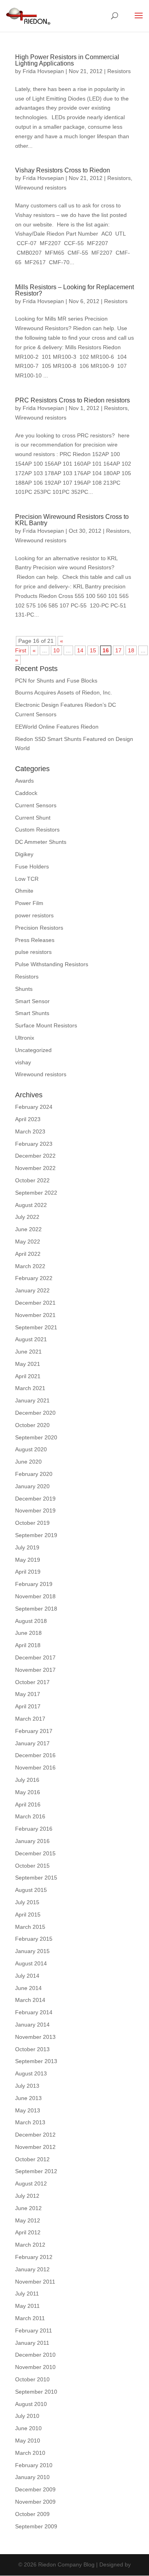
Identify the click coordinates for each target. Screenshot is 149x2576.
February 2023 (34, 1144)
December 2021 (35, 1303)
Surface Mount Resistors (46, 1025)
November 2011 (35, 2282)
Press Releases (35, 940)
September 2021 (36, 1327)
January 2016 (32, 1841)
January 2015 (32, 1951)
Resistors (119, 71)
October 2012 (32, 2159)
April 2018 (28, 1645)
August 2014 (31, 1963)
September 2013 (36, 2061)
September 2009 (36, 2526)
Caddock (26, 793)
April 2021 (28, 1376)
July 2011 (27, 2294)
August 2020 (31, 1449)
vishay (23, 1062)
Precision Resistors (39, 928)
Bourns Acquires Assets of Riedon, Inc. (64, 692)
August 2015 (31, 1890)
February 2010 (34, 2465)
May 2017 (28, 1694)
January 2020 (32, 1486)
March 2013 (30, 2122)
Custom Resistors (37, 830)
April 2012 (28, 2232)
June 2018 (28, 1633)
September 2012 (36, 2171)
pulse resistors (33, 952)
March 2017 (30, 1719)
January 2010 (32, 2477)
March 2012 (30, 2245)
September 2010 (36, 2392)
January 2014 (32, 2025)
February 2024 (34, 1107)
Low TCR (27, 879)
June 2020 (28, 1462)
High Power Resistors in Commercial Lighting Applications (67, 60)
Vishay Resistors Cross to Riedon (63, 170)
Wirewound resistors (41, 188)
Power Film (29, 903)
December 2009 (35, 2489)
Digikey (24, 854)
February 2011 (34, 2330)
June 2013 (28, 2098)
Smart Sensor (32, 1001)
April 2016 (28, 1804)
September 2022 (36, 1193)
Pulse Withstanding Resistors (52, 964)
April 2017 (28, 1706)
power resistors (34, 915)
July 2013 (27, 2086)
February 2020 (34, 1474)
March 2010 (30, 2453)
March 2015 (30, 1927)
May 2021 (28, 1364)
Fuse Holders (32, 866)
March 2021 (30, 1388)
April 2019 (28, 1572)
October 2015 (32, 1866)
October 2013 (32, 2049)
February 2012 (34, 2257)
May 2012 (28, 2220)
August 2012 (31, 2183)
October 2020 (32, 1425)
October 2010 (32, 2379)
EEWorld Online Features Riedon (57, 727)
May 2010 (28, 2441)
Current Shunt (33, 818)
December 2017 (35, 1657)
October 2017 (32, 1682)
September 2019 (36, 1535)
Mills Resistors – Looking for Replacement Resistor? (74, 290)
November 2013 (35, 2037)
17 (118, 650)
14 (80, 650)
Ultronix (25, 1038)
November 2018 (35, 1596)
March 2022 (30, 1266)
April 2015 (28, 1915)
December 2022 (35, 1156)
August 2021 (31, 1339)
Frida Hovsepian (43, 71)
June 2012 (28, 2208)
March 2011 (30, 2318)
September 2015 (36, 1878)
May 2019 (28, 1560)
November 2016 (35, 1768)
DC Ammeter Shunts (41, 842)
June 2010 (28, 2428)
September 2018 (36, 1609)
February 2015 (34, 1939)
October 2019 (32, 1523)
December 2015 (35, 1853)
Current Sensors (36, 805)
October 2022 (32, 1180)
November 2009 (35, 2502)
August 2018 (31, 1621)
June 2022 (28, 1229)
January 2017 (32, 1743)
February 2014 (34, 2012)
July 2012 (27, 2196)
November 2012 (35, 2147)
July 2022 (27, 1217)
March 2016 (30, 1816)
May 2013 (28, 2110)
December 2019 (35, 1499)
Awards (24, 781)
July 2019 (27, 1547)
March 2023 (30, 1131)
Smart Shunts (32, 1013)
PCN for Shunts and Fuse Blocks (56, 681)
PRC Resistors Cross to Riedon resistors (73, 400)
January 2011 (32, 2343)
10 (56, 650)
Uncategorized (33, 1050)
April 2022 (28, 1254)
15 (93, 650)
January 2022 (32, 1290)
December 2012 (35, 2135)
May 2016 (28, 1792)
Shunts (24, 989)
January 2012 (32, 2269)
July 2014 (27, 1976)
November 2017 (35, 1670)
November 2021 (35, 1315)
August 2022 (31, 1205)
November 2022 (35, 1168)
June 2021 (28, 1352)
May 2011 (27, 2306)
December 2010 (35, 2355)
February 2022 (34, 1278)
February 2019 (34, 1584)
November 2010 (35, 2367)
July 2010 (27, 2416)
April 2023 (28, 1119)
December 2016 (35, 1755)
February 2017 (34, 1731)
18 (131, 650)
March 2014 (30, 2000)
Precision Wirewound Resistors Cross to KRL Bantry (72, 520)
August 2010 (31, 2404)
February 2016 (34, 1829)
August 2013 (31, 2073)
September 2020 (36, 1437)
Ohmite (24, 891)
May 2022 (28, 1242)
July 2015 (27, 1902)
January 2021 (32, 1400)
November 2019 (35, 1510)
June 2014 (28, 1988)
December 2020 (35, 1413)
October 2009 (32, 2514)
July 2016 (27, 1780)
